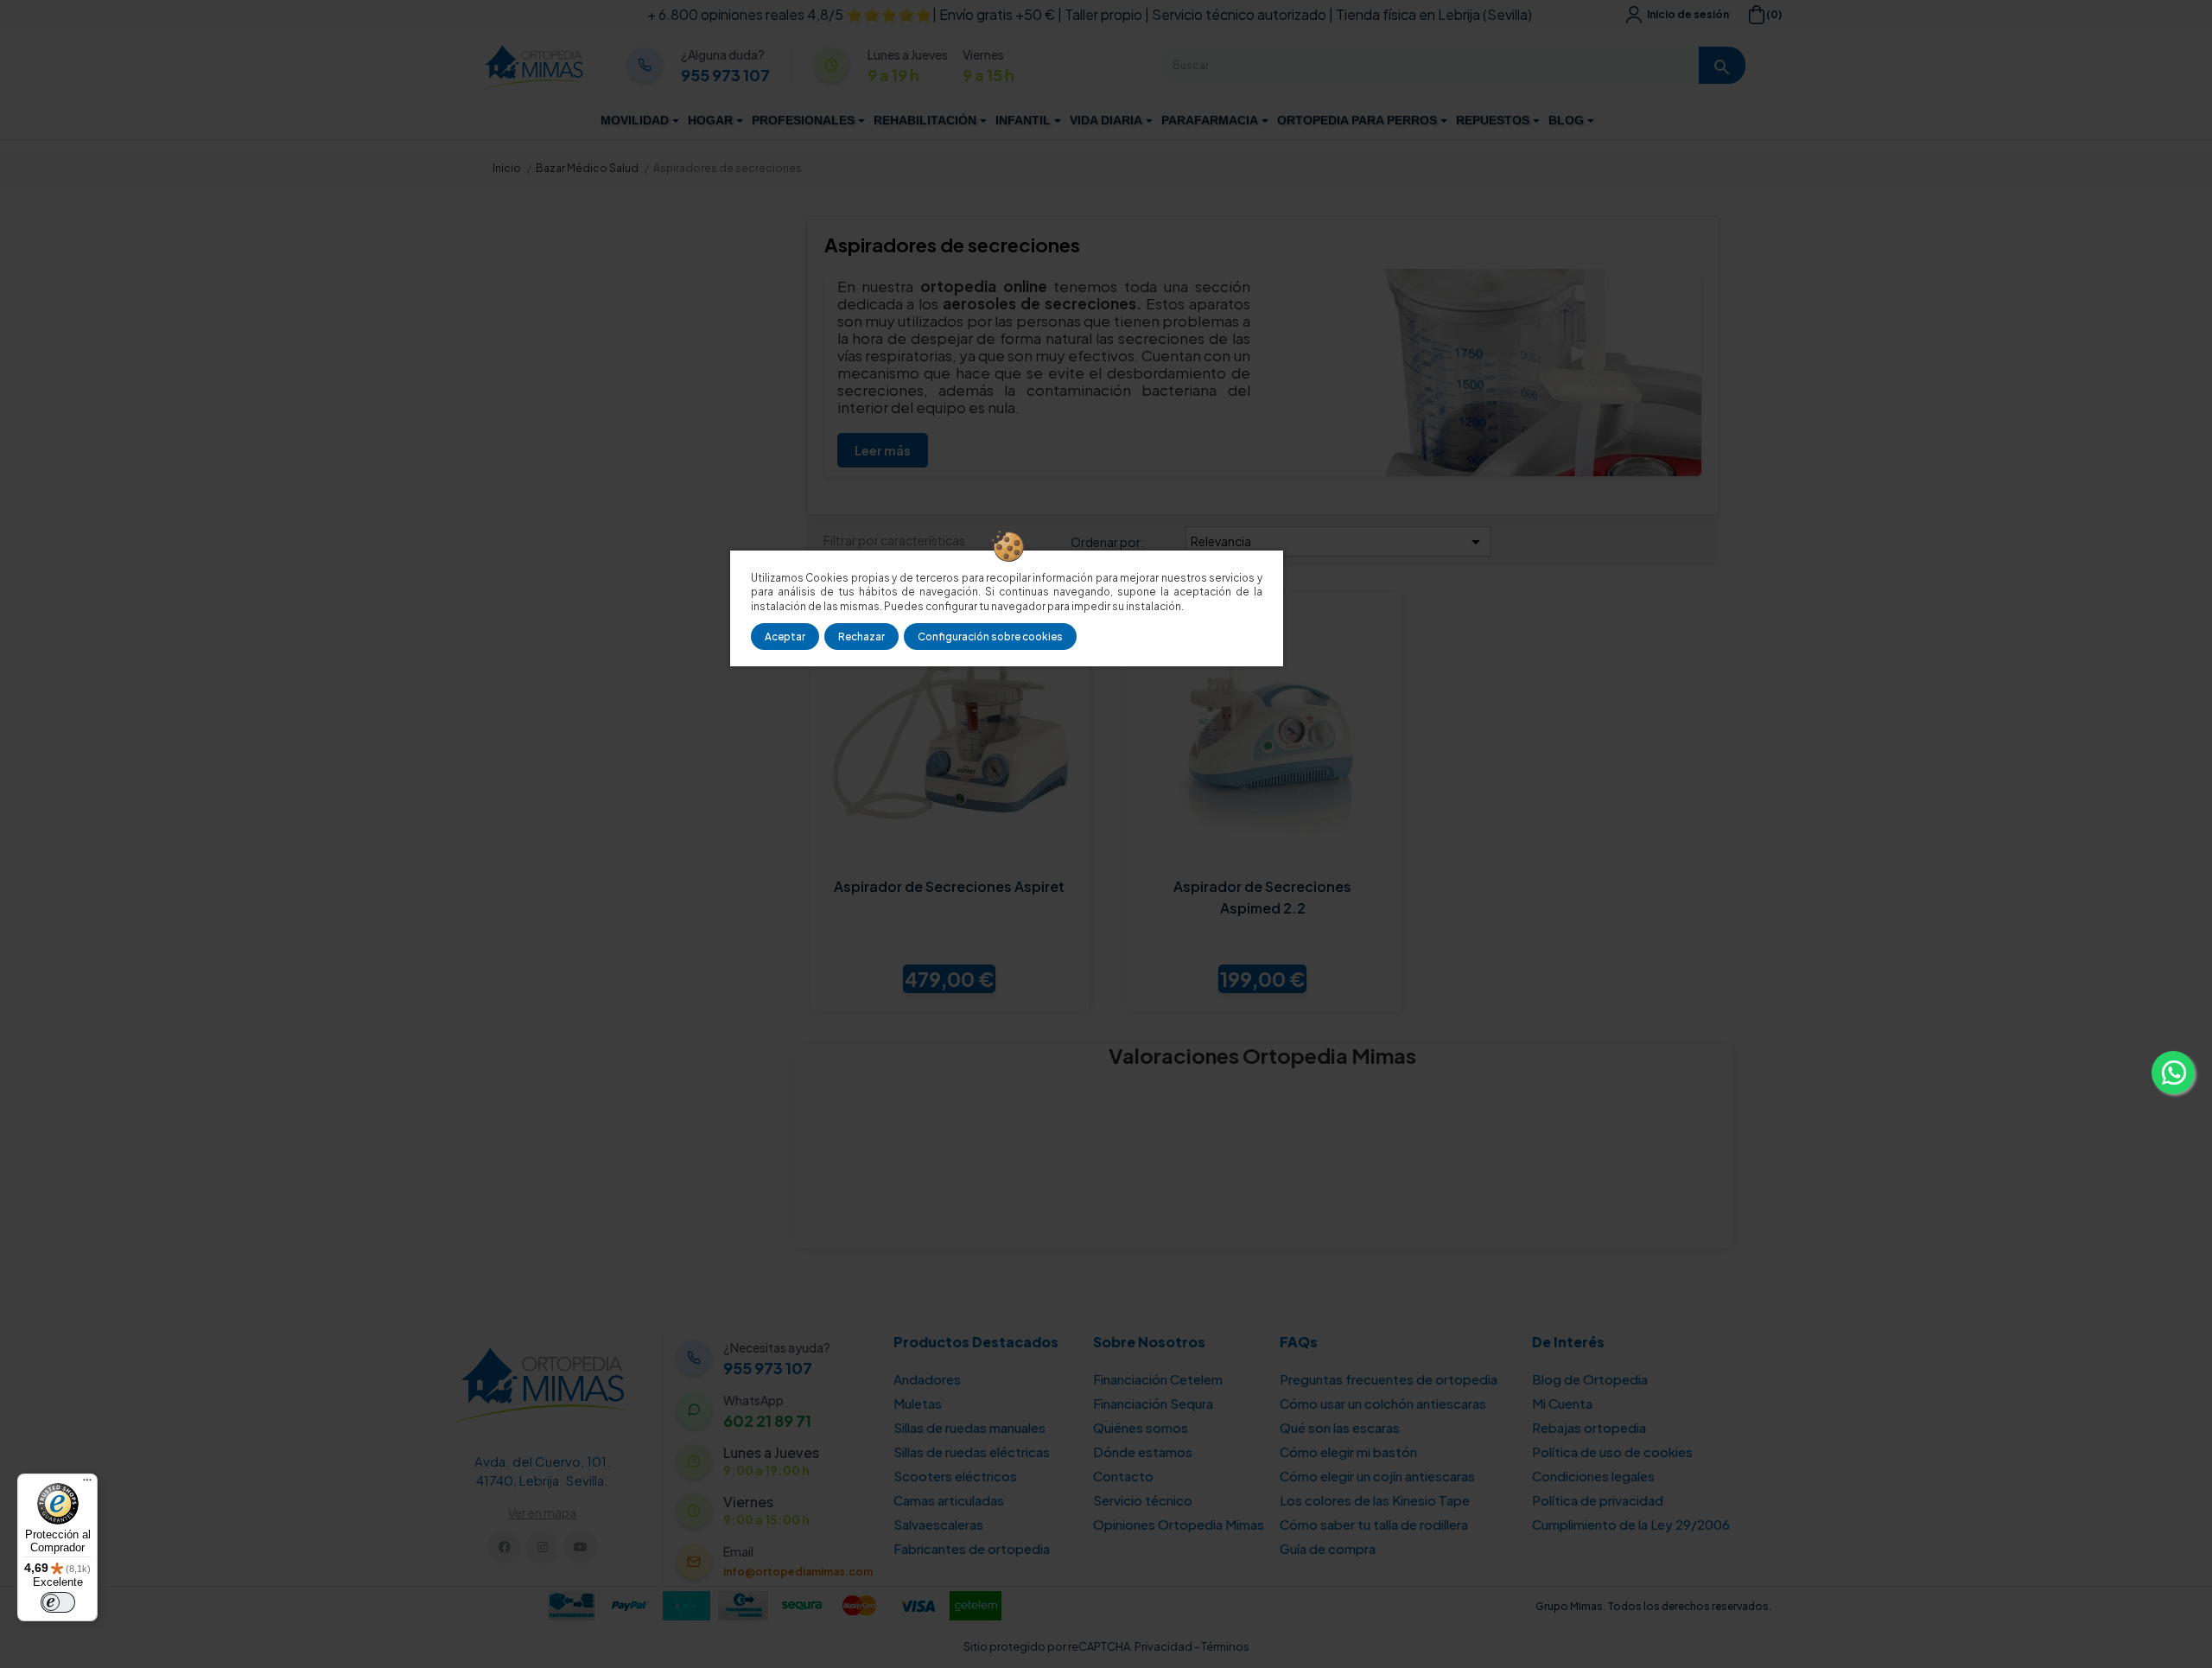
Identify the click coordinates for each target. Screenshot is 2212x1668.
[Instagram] (542, 1547)
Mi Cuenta (1562, 1403)
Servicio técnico (1143, 1500)
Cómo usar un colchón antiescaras (1383, 1403)
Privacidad (1163, 1646)
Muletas (918, 1403)
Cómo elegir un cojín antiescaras (1377, 1476)
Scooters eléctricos (955, 1476)
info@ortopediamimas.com (798, 1572)
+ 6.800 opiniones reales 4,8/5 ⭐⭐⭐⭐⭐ (790, 14)
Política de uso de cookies (1612, 1452)
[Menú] (87, 1484)
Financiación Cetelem (1158, 1379)
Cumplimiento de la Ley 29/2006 (1631, 1524)
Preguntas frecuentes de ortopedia (1389, 1379)
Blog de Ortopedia (1590, 1379)
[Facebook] (504, 1547)
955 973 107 (725, 75)
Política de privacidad (1598, 1500)
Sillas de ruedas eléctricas (972, 1452)
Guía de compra (1328, 1548)
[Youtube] (580, 1547)
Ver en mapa (542, 1512)
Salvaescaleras (938, 1524)
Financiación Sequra (1153, 1403)
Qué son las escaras (1340, 1427)
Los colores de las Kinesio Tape (1375, 1500)
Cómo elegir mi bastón (1348, 1452)
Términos (1225, 1646)
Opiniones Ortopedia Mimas (1179, 1524)
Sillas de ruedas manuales (969, 1427)
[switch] (58, 1602)
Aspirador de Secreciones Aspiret (949, 886)
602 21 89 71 (767, 1421)
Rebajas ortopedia (1589, 1427)
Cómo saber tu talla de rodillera (1374, 1524)
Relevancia (1338, 542)
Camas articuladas (949, 1500)
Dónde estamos (1143, 1452)
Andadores (927, 1379)
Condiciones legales (1593, 1476)
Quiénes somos (1141, 1427)
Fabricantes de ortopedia (972, 1548)
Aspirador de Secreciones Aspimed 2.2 (1262, 898)
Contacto (1123, 1476)
